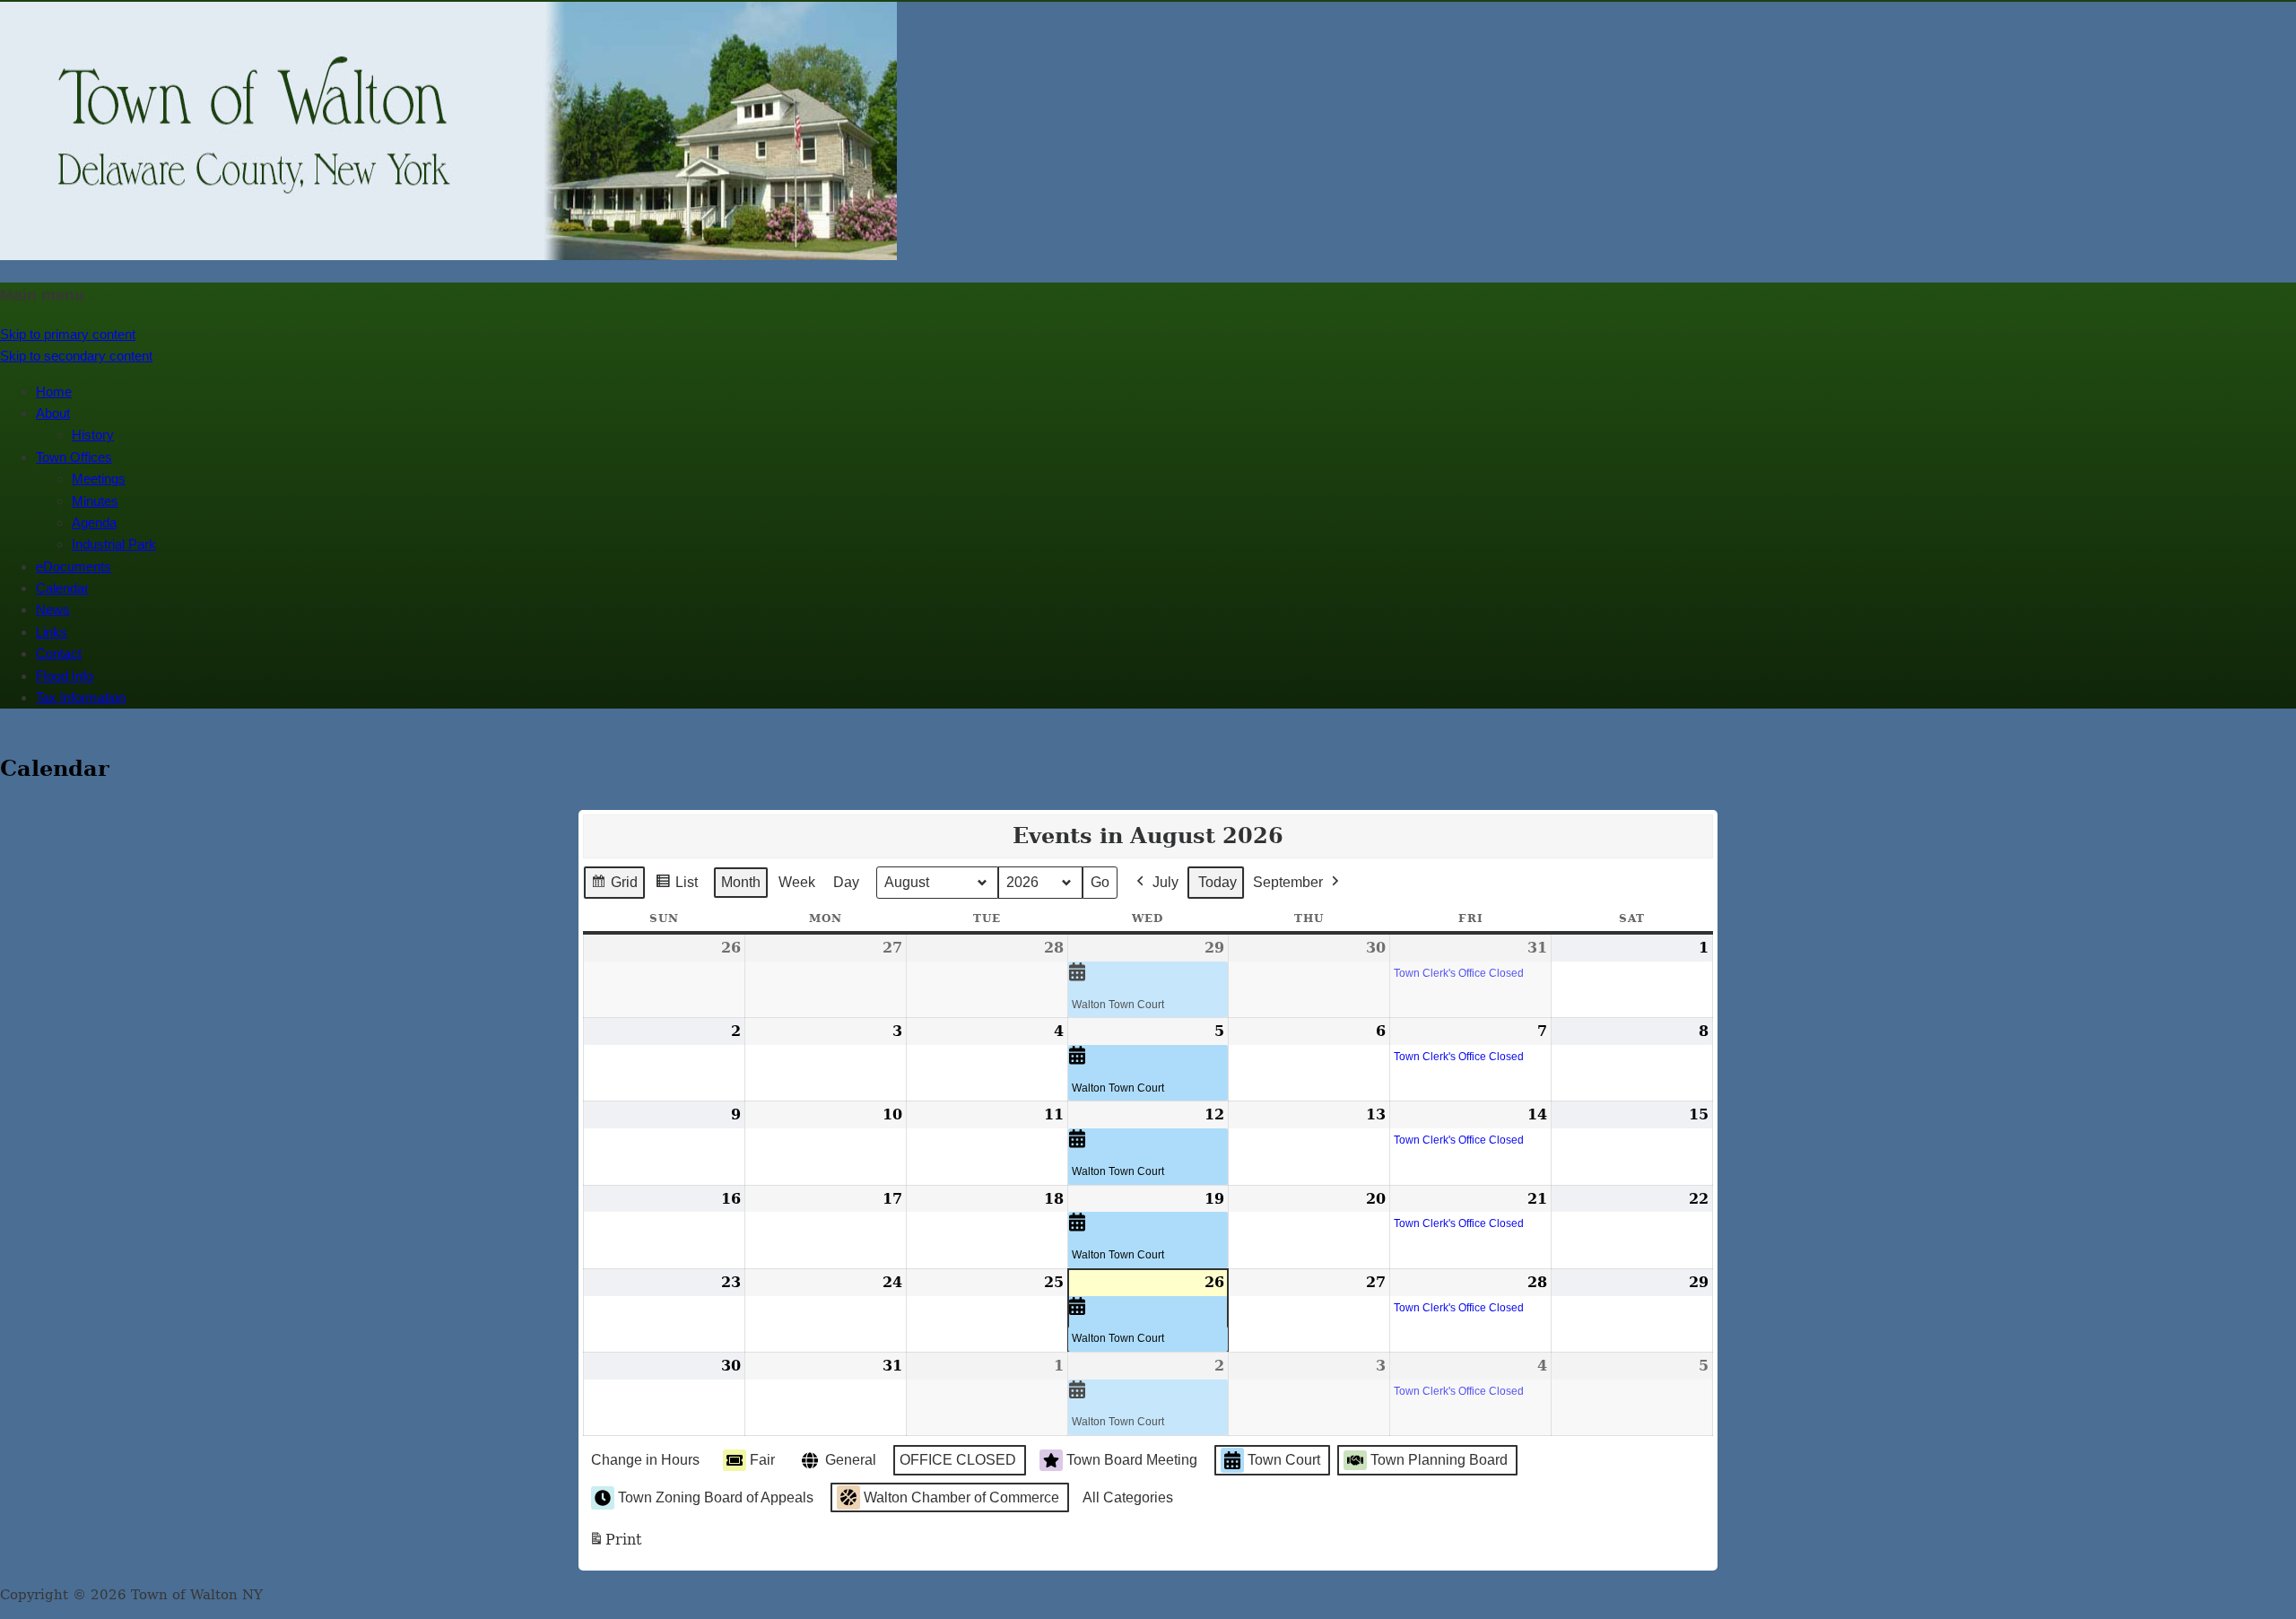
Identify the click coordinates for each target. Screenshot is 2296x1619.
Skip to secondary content (76, 356)
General (851, 1460)
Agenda (94, 522)
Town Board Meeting (1132, 1460)
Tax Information (81, 697)
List (676, 887)
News (53, 609)
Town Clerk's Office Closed (1459, 973)
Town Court (1284, 1460)
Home (54, 392)
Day (846, 882)
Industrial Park (114, 544)
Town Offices (74, 457)
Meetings (99, 479)
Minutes (95, 501)
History (93, 435)
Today (1218, 882)
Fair (762, 1460)
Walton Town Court (1118, 1005)
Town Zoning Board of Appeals (716, 1497)
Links (52, 632)
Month (741, 882)
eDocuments (74, 566)
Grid (614, 887)
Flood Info (65, 676)
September (1288, 882)
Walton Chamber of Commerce (961, 1497)
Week (797, 882)
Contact (59, 653)
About (53, 413)
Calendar (62, 588)
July (1165, 882)
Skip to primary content (68, 334)
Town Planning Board (1439, 1460)
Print (615, 1545)
